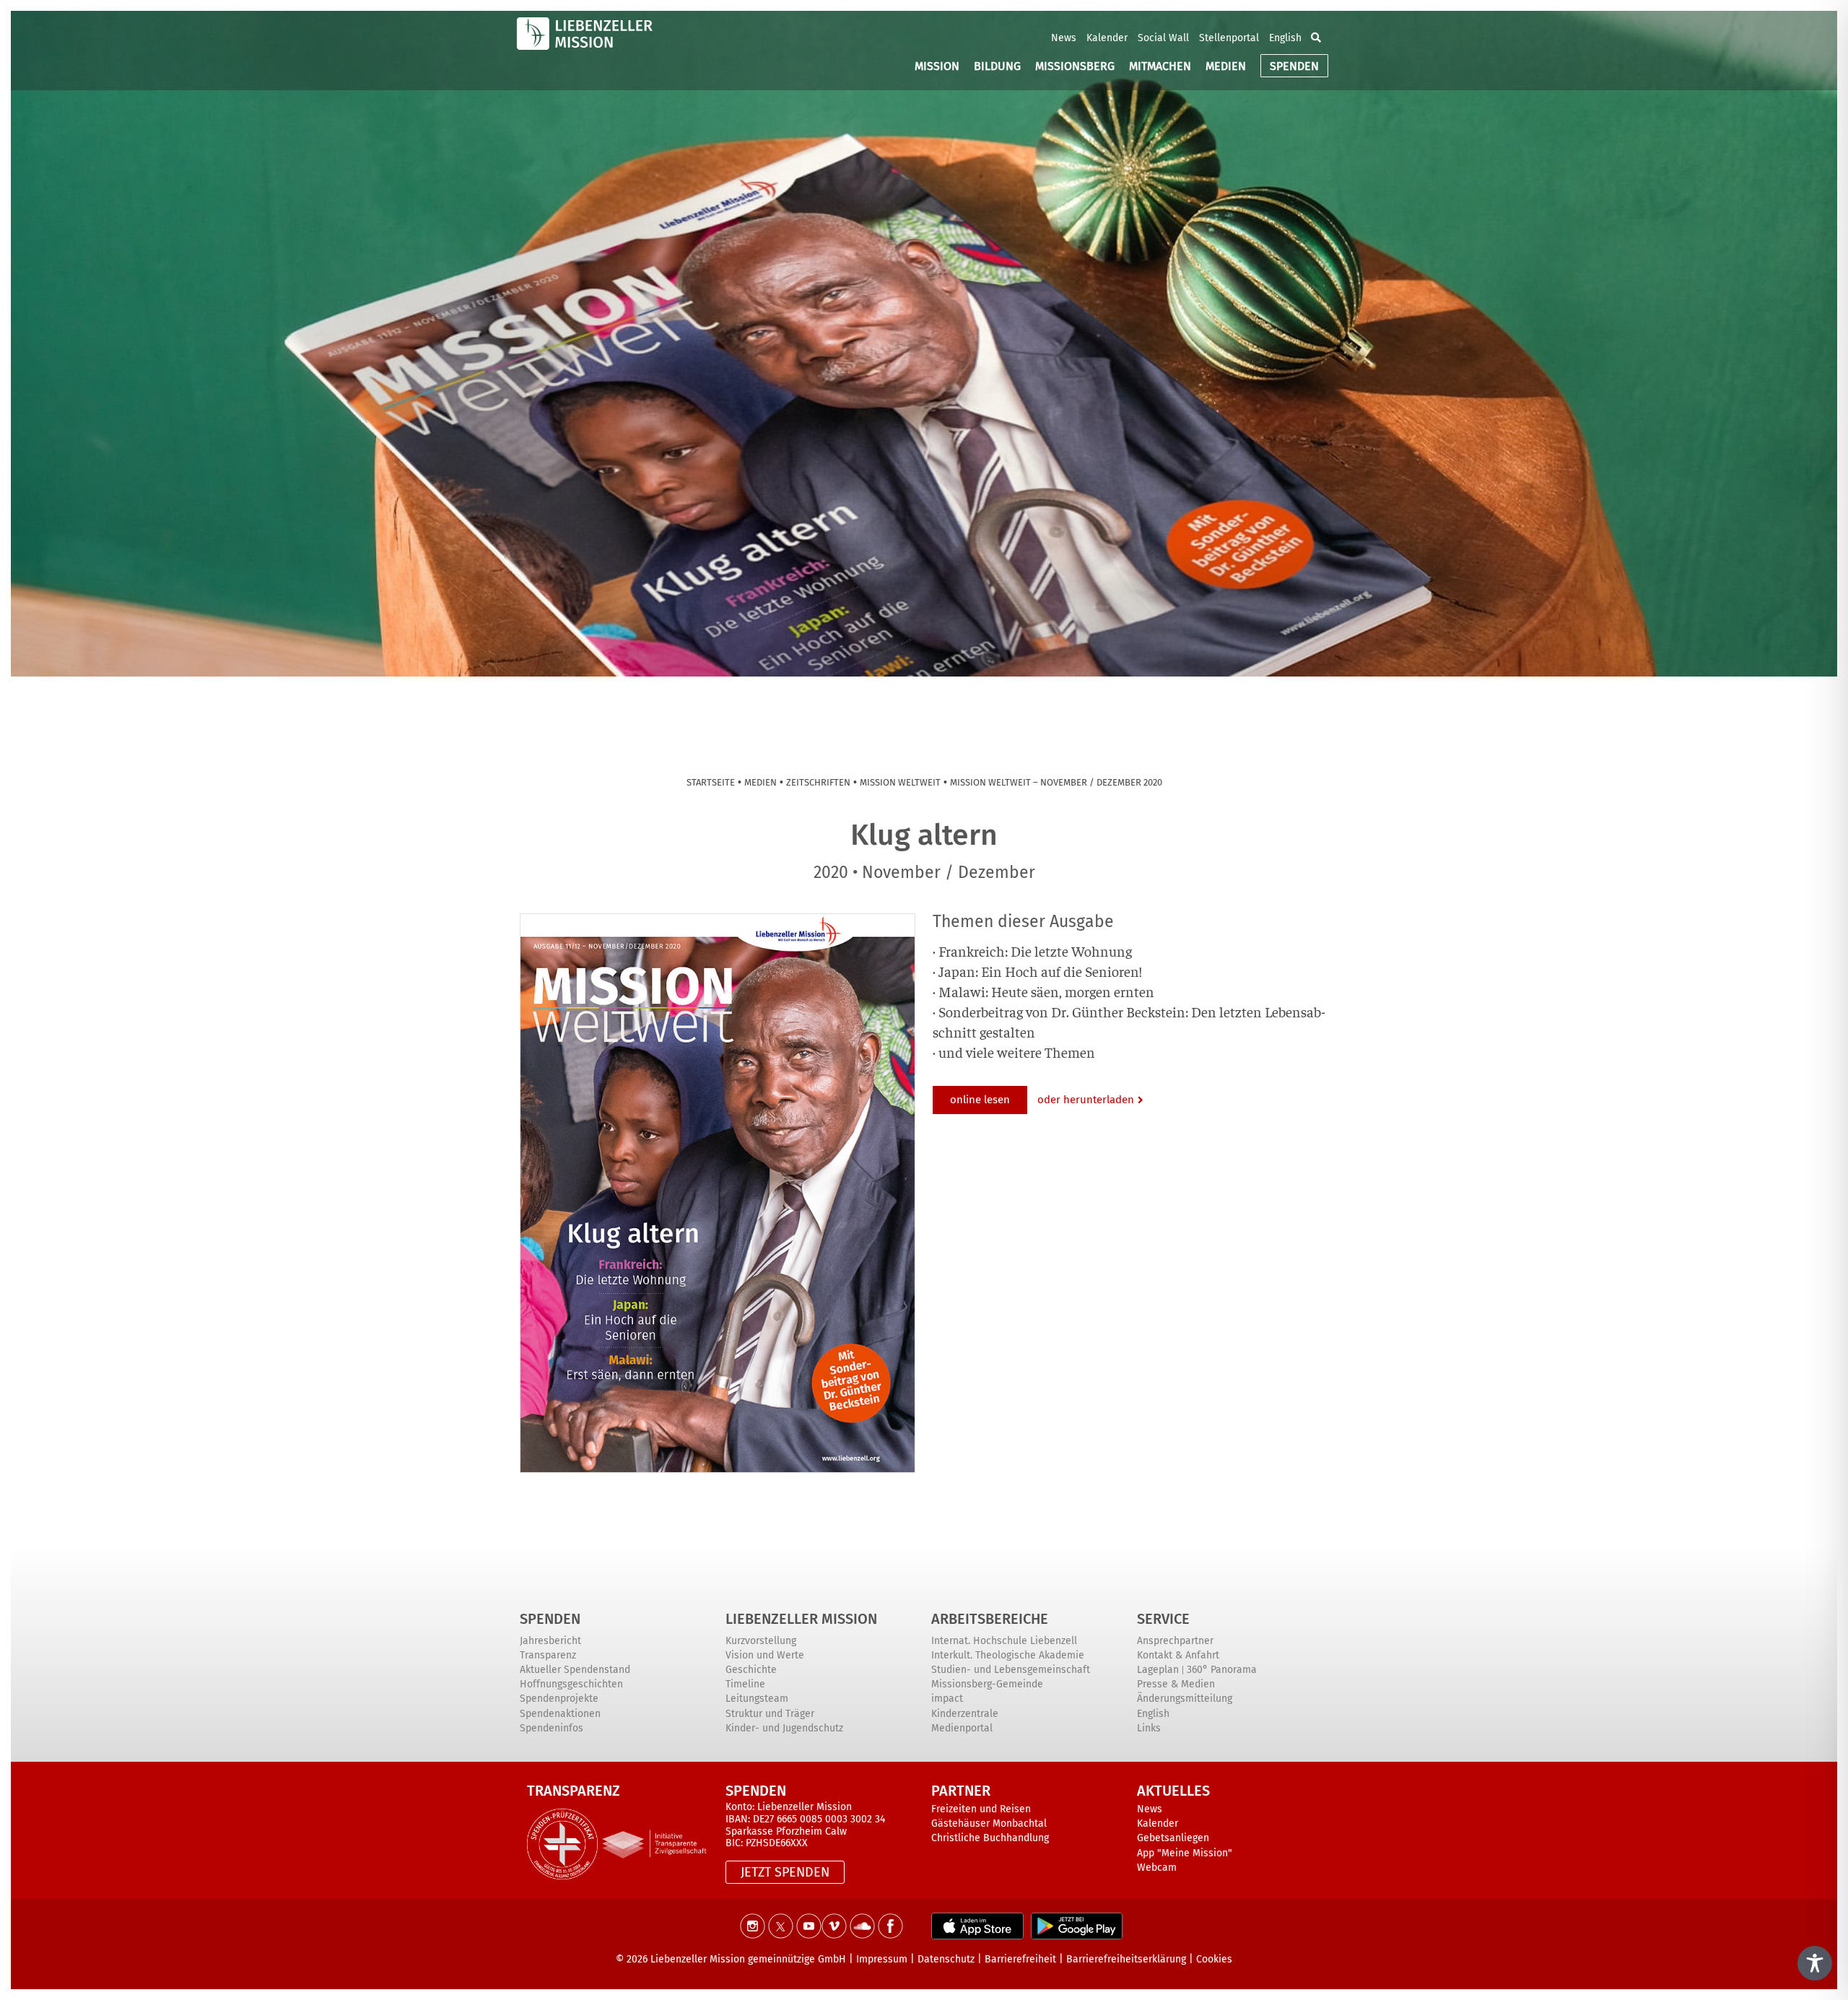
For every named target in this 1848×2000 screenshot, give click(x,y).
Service (1163, 1619)
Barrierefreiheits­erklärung (1126, 1959)
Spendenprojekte (559, 1699)
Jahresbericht (550, 1641)
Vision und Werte (765, 1655)
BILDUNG (997, 66)
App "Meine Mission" (1185, 1853)
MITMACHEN (1160, 66)
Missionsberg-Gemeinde (987, 1684)
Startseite (711, 782)
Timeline (745, 1684)
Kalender (1107, 38)
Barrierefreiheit (1020, 1959)
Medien (760, 782)
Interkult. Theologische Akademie (1008, 1655)
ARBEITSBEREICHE (990, 1619)
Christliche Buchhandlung (990, 1838)
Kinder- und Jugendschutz (784, 1728)
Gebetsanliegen (1173, 1838)
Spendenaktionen (560, 1714)
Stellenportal (1229, 38)
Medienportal (962, 1728)
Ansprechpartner (1175, 1641)
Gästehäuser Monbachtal (989, 1823)
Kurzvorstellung (761, 1641)
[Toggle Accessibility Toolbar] (1815, 1963)
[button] (1316, 38)
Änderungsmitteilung (1185, 1699)
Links (1149, 1728)
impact (947, 1699)
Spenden (550, 1619)
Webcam (1157, 1868)
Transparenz (548, 1655)
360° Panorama (1222, 1670)
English (1285, 38)
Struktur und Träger (770, 1714)
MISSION (937, 66)
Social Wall (1163, 38)
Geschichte (751, 1670)
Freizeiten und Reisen (981, 1809)
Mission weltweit (900, 782)
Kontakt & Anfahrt (1178, 1655)
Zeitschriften (818, 782)
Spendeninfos (552, 1728)
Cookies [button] (1214, 1959)
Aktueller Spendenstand (575, 1670)
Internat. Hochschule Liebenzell (1004, 1641)
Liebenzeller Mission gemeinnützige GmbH (748, 1959)
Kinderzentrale (965, 1714)
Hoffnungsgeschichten (571, 1684)
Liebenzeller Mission (801, 1619)
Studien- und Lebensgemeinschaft (1011, 1670)
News (1064, 38)
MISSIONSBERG (1075, 66)
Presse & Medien (1176, 1684)
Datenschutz (946, 1959)
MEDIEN (1226, 66)
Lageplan (1158, 1670)
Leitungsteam (757, 1699)
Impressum (882, 1959)
